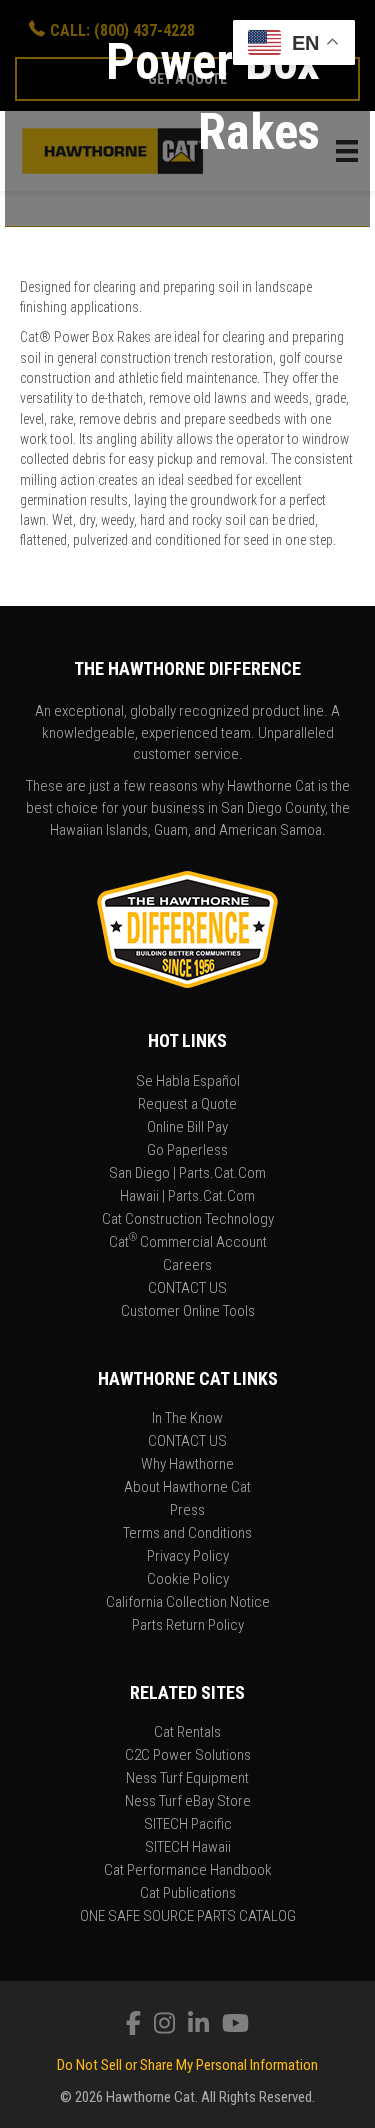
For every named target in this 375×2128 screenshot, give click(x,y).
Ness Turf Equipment (187, 1779)
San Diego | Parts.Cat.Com (187, 1174)
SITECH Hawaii (188, 1848)
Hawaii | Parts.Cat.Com (187, 1197)
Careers (187, 1266)
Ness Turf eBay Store (188, 1802)
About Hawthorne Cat (187, 1488)
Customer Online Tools (188, 1312)
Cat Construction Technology (188, 1220)
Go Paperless (187, 1151)
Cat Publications (188, 1894)
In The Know (187, 1419)
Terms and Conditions (187, 1534)
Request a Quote (187, 1105)
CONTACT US (187, 1289)
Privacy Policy (188, 1557)
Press (187, 1511)
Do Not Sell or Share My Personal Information (187, 2065)
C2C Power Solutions (188, 1756)
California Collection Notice (188, 1603)
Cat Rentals (187, 1733)
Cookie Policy (188, 1580)
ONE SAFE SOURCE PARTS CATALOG (188, 1917)
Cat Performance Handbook (188, 1871)
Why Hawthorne (187, 1465)
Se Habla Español (188, 1082)
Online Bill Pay (187, 1128)
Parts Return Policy (188, 1626)
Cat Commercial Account (188, 1243)
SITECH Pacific (188, 1825)
